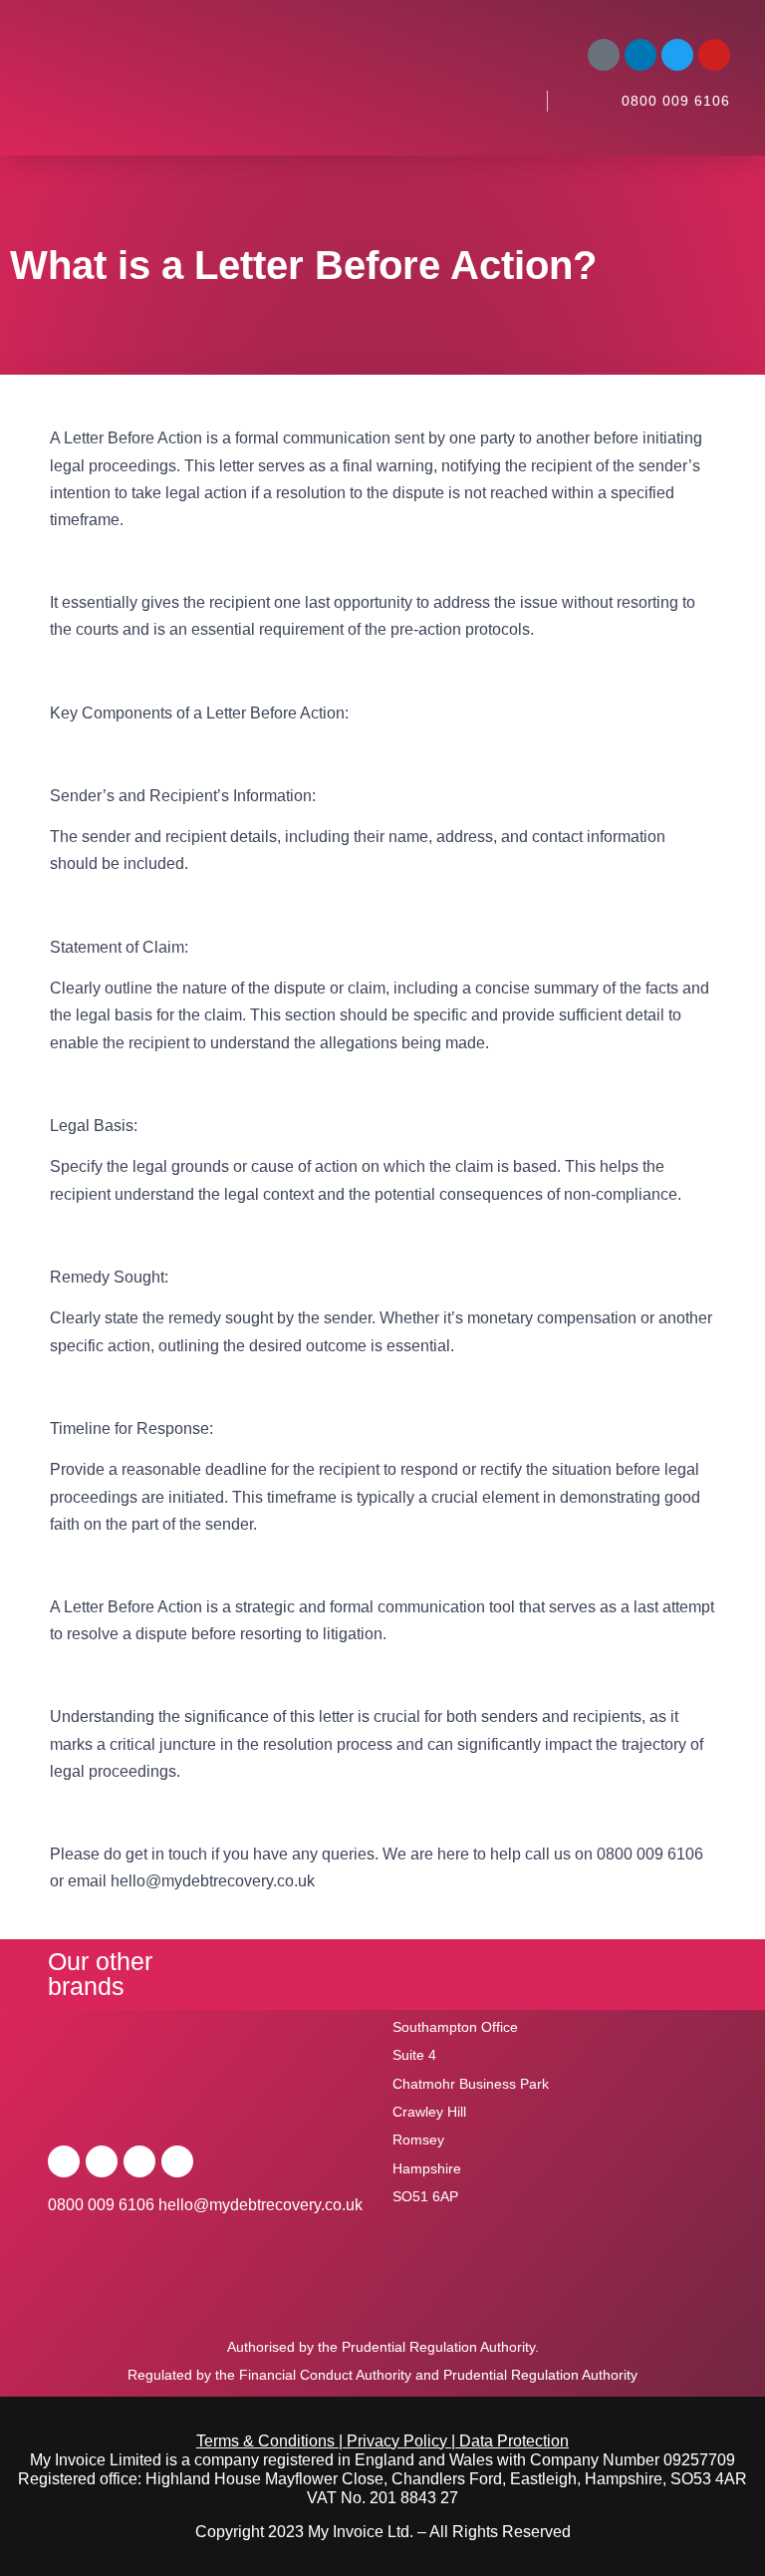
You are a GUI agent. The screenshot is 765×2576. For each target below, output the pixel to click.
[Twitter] (677, 55)
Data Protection (514, 2441)
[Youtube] (714, 55)
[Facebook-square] (604, 55)
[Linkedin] (640, 55)
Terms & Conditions (265, 2441)
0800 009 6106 (676, 101)
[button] (510, 101)
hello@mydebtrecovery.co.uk (260, 2205)
